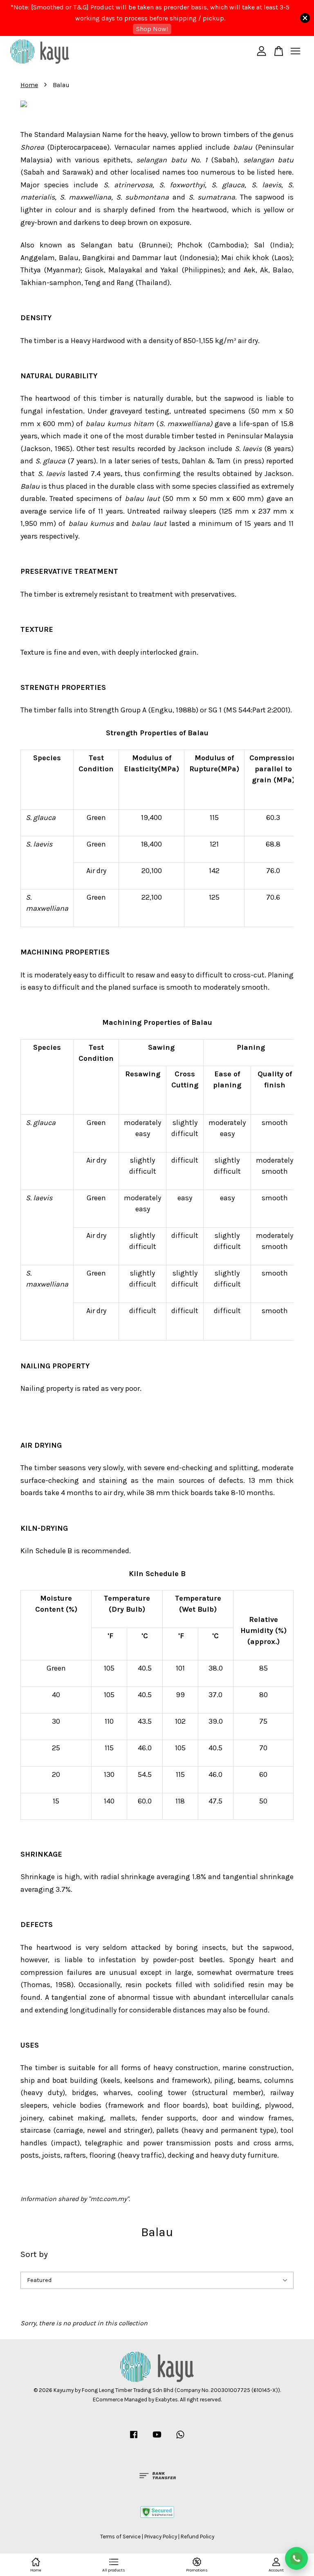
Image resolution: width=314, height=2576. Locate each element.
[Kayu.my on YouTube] (157, 2438)
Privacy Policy (161, 2537)
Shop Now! (152, 29)
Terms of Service (120, 2537)
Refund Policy (197, 2537)
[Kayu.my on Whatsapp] (180, 2438)
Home (29, 85)
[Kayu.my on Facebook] (134, 2438)
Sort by (34, 2254)
